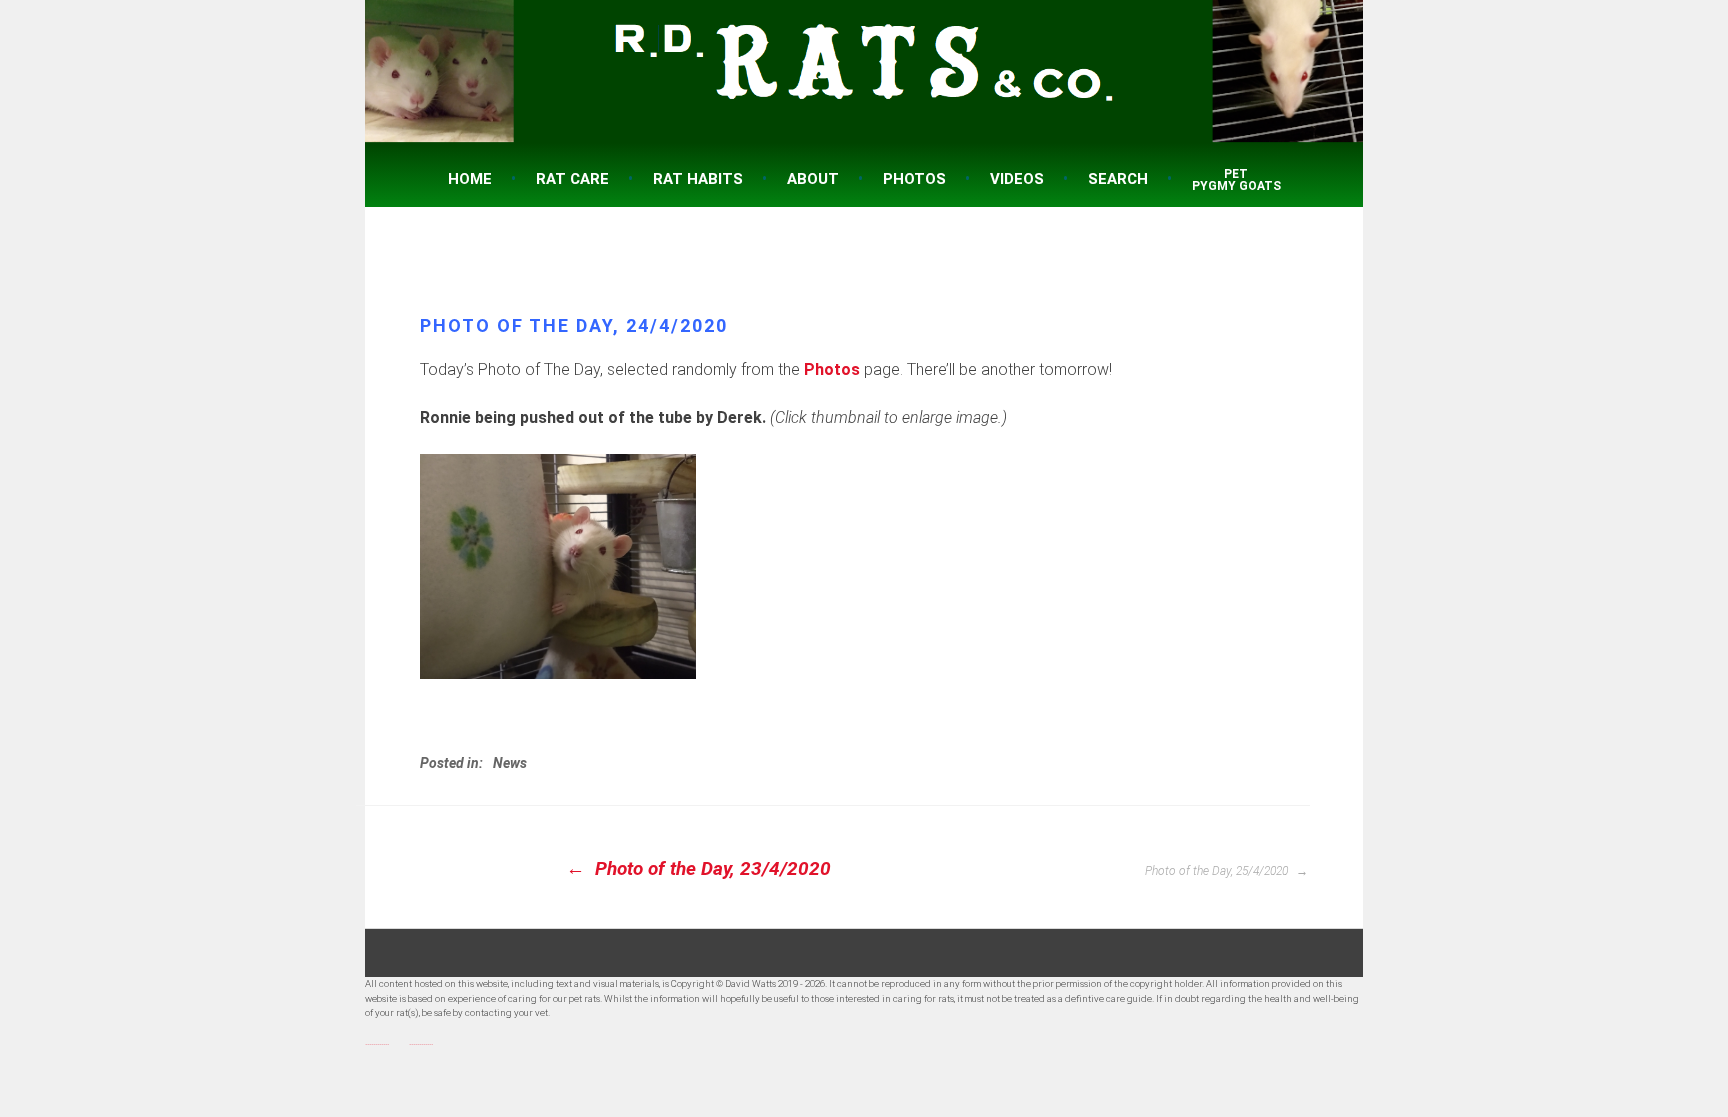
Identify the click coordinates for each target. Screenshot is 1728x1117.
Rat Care (572, 179)
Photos (914, 179)
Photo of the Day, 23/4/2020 (710, 868)
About (813, 179)
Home (470, 179)
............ (377, 1041)
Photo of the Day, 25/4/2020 (1218, 871)
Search (1118, 179)
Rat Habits (698, 179)
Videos (1017, 179)
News (510, 763)
